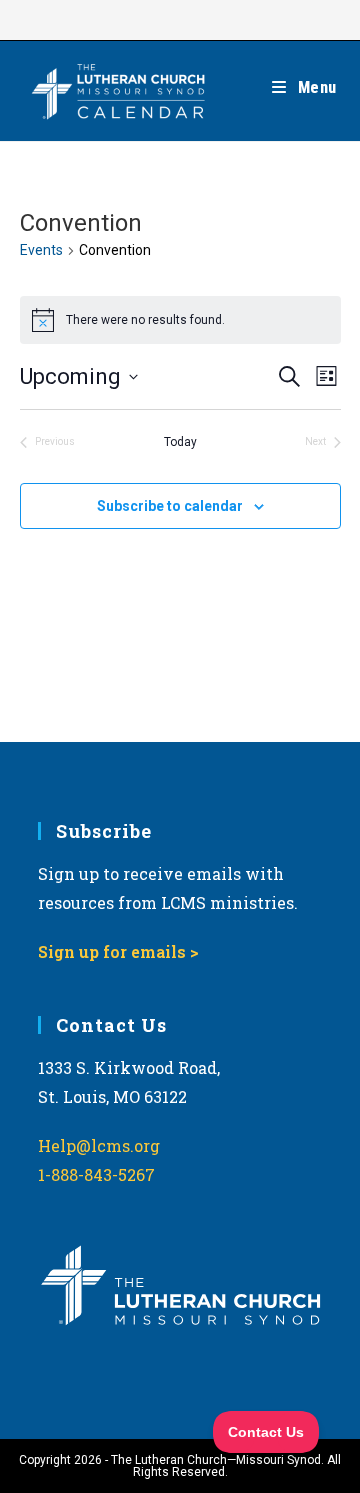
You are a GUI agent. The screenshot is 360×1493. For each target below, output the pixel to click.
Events (41, 250)
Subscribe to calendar (170, 506)
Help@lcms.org (99, 1145)
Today (180, 442)
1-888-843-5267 (96, 1174)
